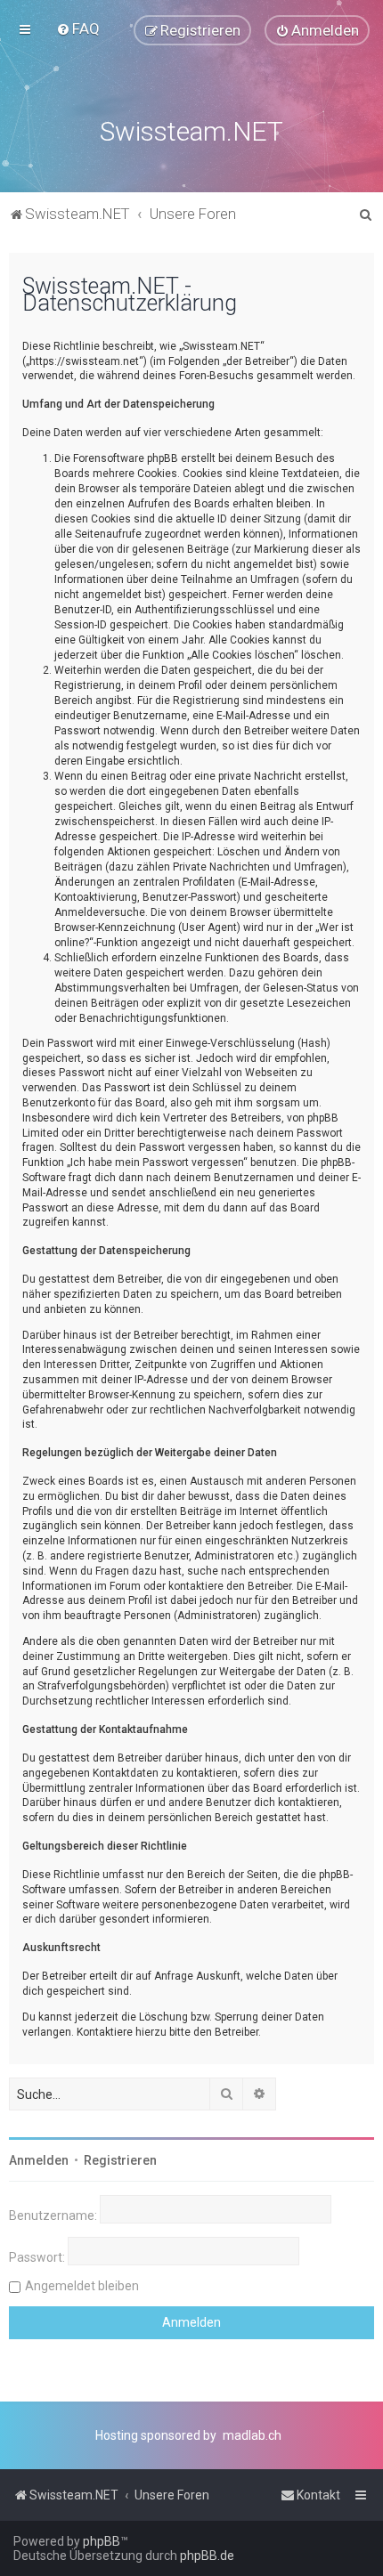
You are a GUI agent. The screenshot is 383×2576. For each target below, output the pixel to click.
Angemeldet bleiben (82, 2286)
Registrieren (120, 2160)
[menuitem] (78, 28)
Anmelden (39, 2160)
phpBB (102, 2541)
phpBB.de (207, 2556)
